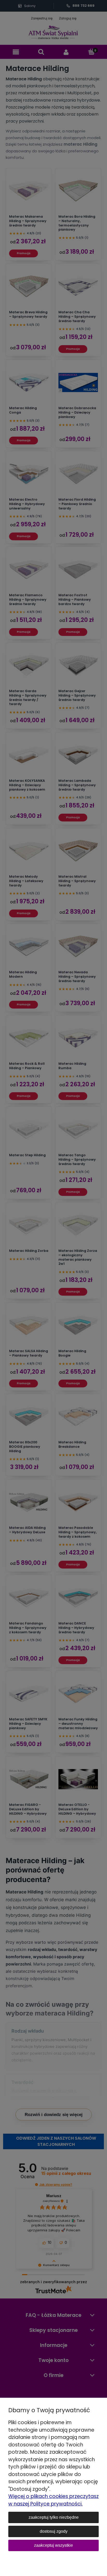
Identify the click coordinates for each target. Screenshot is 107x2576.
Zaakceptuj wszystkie (53, 2545)
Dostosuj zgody (54, 2531)
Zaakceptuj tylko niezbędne (54, 2517)
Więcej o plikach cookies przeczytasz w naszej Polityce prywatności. (53, 2500)
